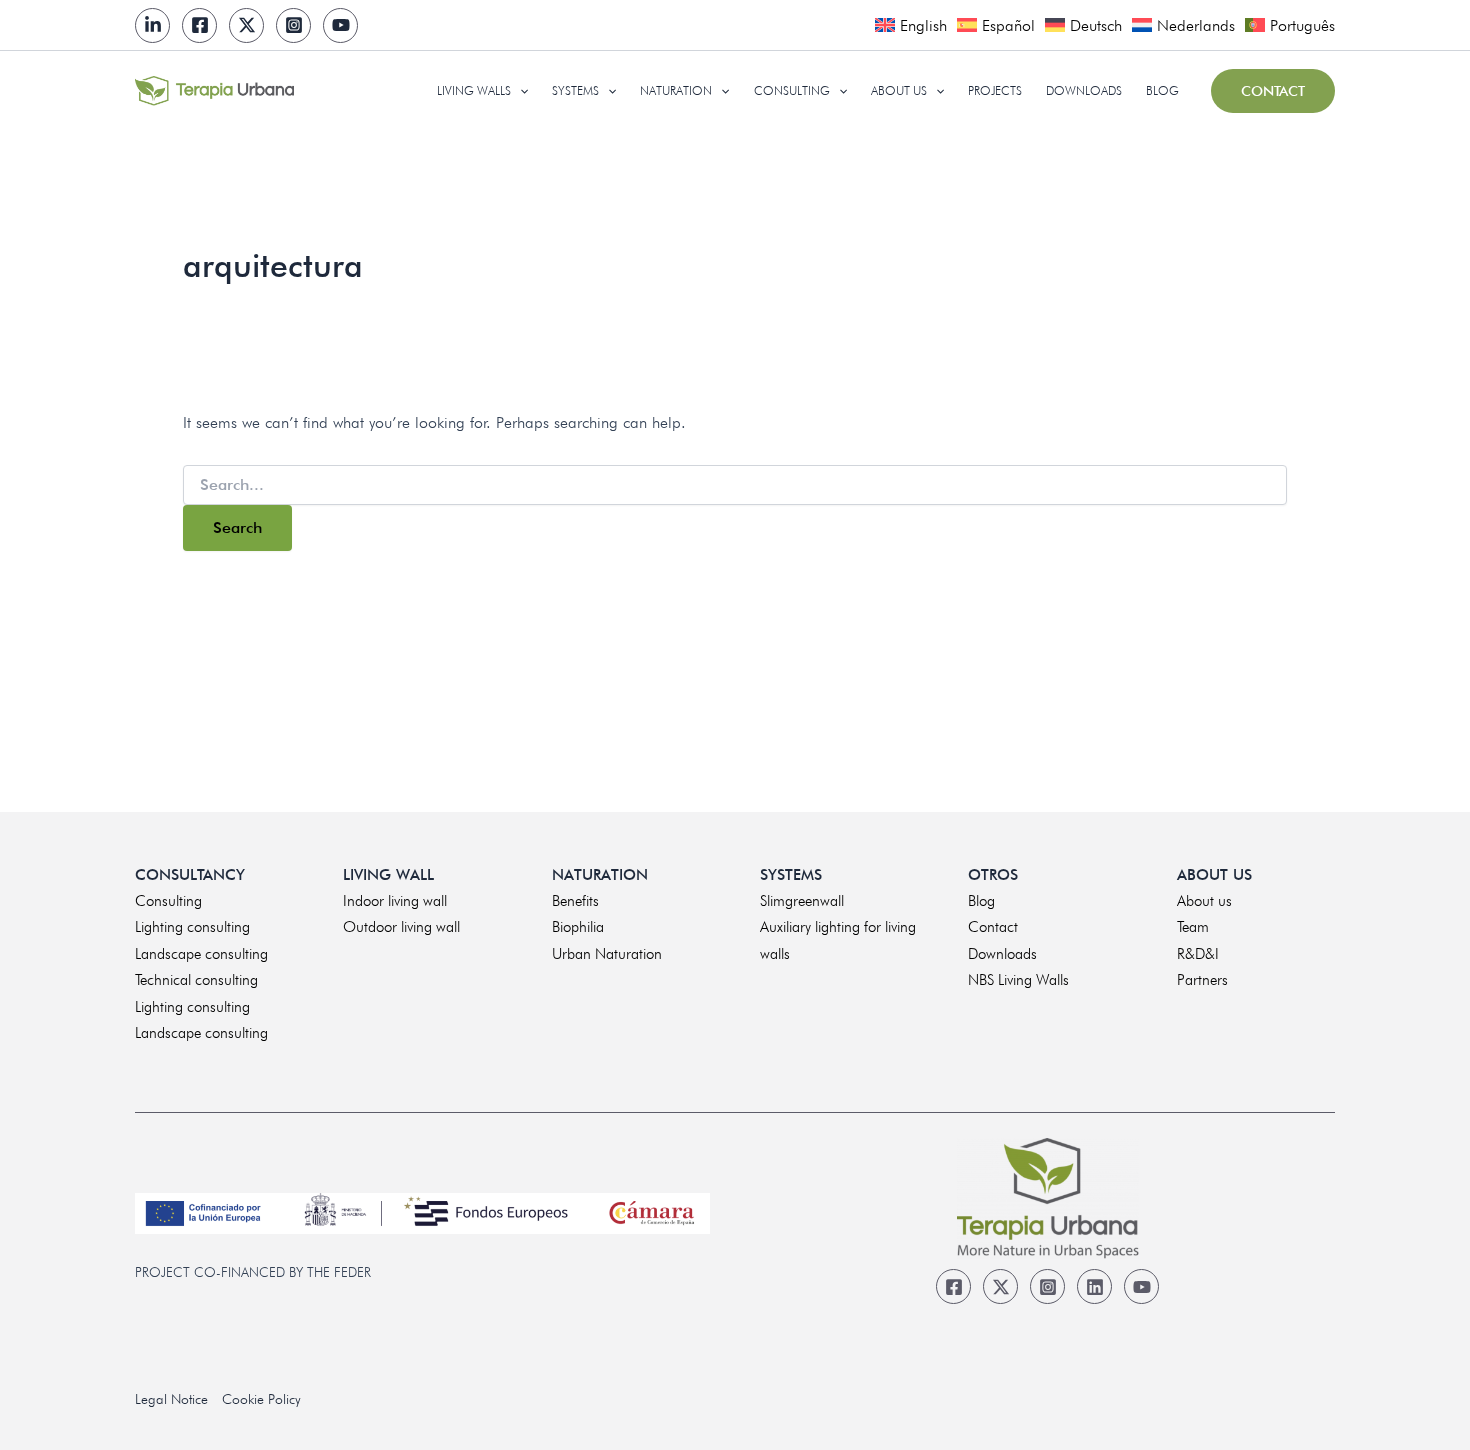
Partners (1202, 980)
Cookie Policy (261, 1399)
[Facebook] (199, 25)
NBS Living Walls (1018, 980)
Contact (993, 927)
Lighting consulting (192, 927)
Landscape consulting (201, 954)
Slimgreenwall (802, 901)
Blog (981, 901)
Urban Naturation (607, 954)
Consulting (168, 901)
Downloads (1002, 954)
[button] (519, 91)
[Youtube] (340, 25)
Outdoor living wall (401, 927)
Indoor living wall (395, 901)
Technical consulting (196, 980)
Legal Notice (171, 1399)
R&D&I (1198, 954)
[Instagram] (293, 25)
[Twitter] (246, 25)
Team (1193, 927)
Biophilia (578, 927)
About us (1204, 901)
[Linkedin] (1094, 1286)
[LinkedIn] (152, 25)
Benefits (575, 901)
